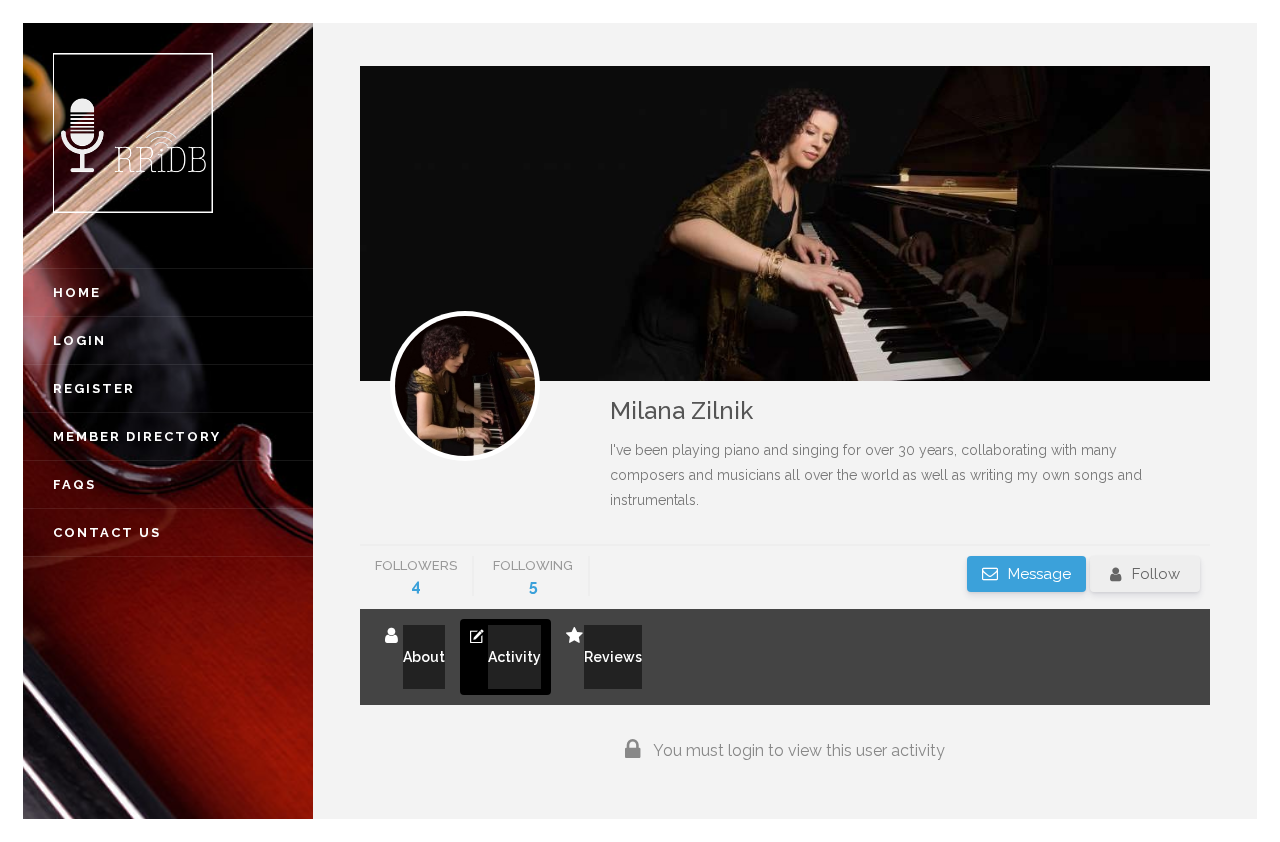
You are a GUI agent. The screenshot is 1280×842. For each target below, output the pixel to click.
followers (416, 576)
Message (1037, 574)
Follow (1156, 574)
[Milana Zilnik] (465, 386)
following (533, 576)
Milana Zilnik (681, 410)
